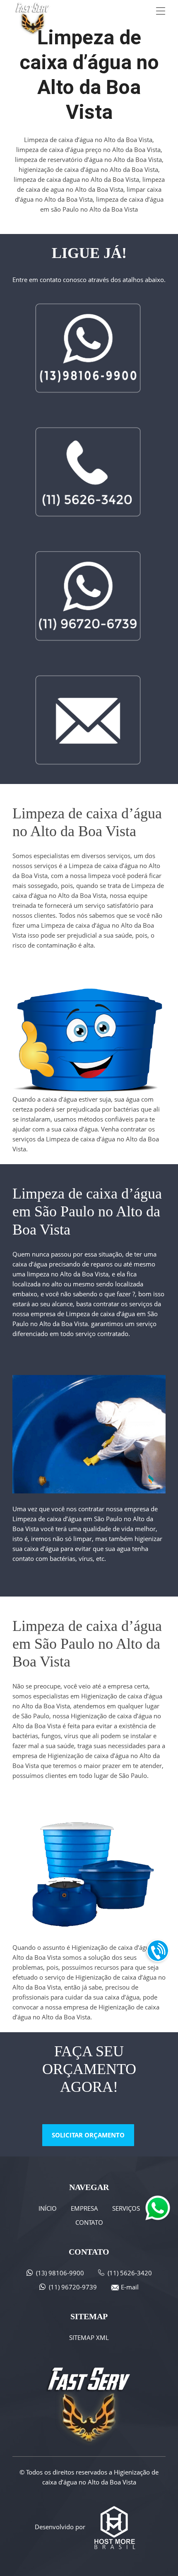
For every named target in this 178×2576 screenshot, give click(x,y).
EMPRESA (84, 2208)
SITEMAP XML (89, 2337)
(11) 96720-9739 (73, 2287)
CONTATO (89, 2222)
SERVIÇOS (126, 2208)
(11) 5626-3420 (130, 2273)
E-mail (130, 2287)
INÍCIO (48, 2208)
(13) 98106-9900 (60, 2273)
